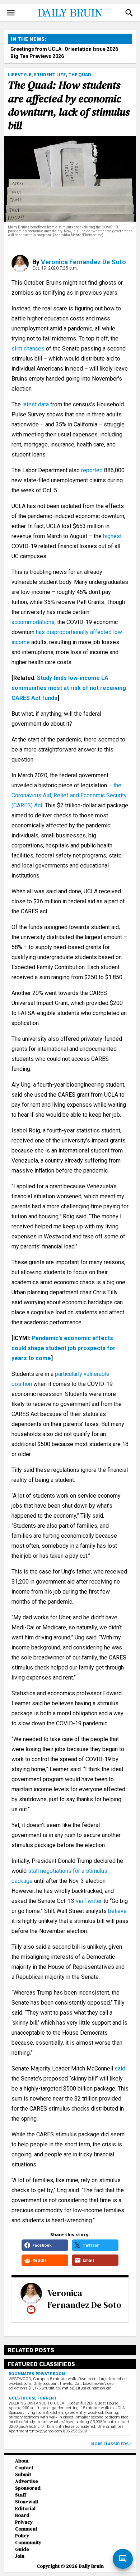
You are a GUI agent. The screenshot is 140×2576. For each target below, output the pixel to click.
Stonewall (27, 2502)
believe (117, 1911)
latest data (36, 404)
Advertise (27, 2481)
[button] (129, 13)
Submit (23, 2474)
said (120, 2068)
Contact (24, 2468)
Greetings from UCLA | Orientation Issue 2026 (64, 49)
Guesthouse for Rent (33, 2398)
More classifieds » (111, 2444)
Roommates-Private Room (37, 2374)
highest (112, 536)
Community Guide (28, 2546)
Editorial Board (25, 2512)
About (22, 2461)
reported (92, 470)
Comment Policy (26, 2532)
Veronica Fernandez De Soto (83, 262)
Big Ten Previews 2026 (37, 56)
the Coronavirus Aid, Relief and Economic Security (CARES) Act (69, 795)
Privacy (24, 2522)
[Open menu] (11, 13)
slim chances (29, 349)
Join (20, 2556)
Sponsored (28, 2488)
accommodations (33, 622)
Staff (21, 2495)
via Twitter (89, 1901)
